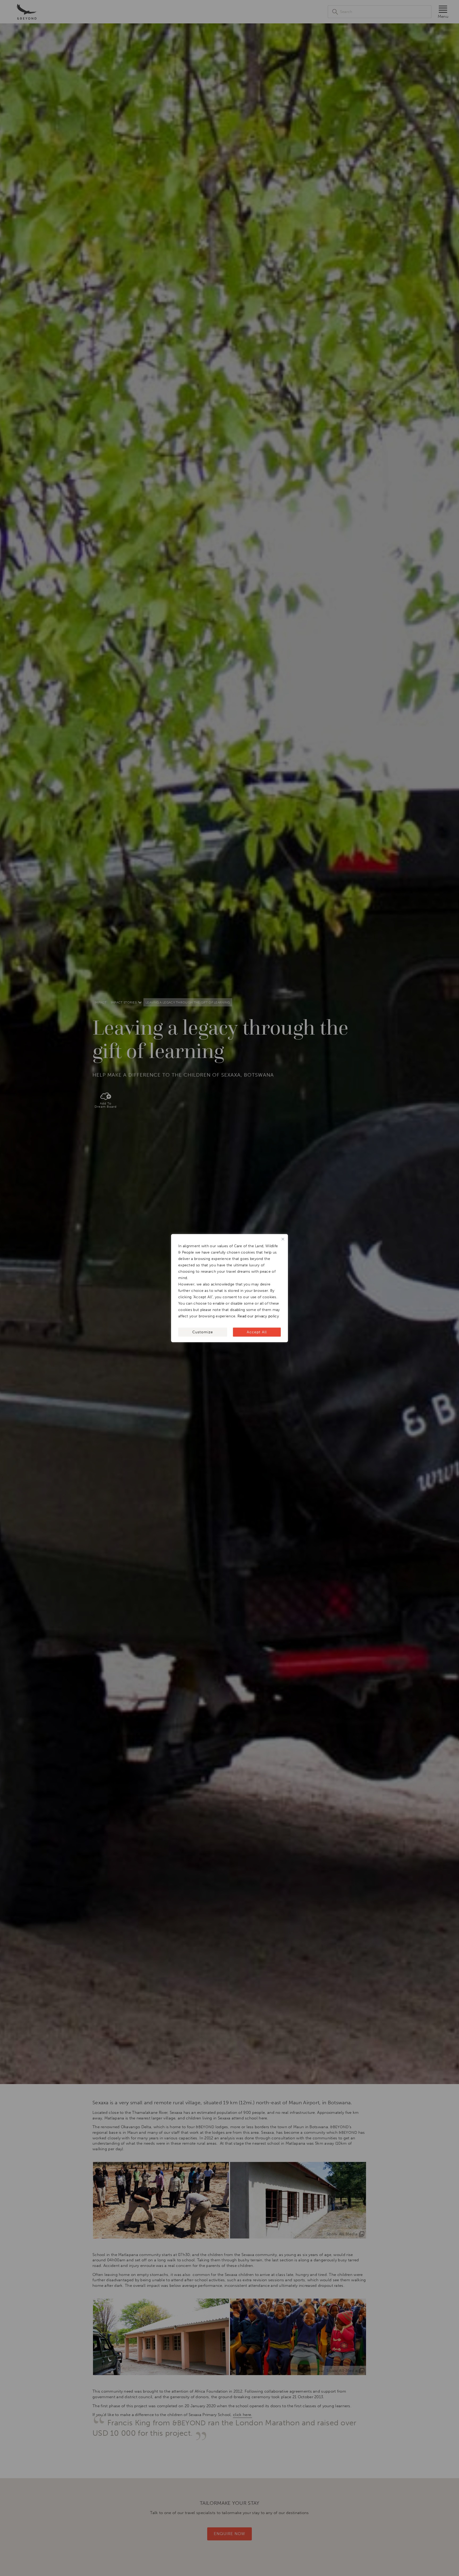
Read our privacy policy (258, 1316)
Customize (203, 1332)
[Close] (283, 1239)
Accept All (257, 1332)
